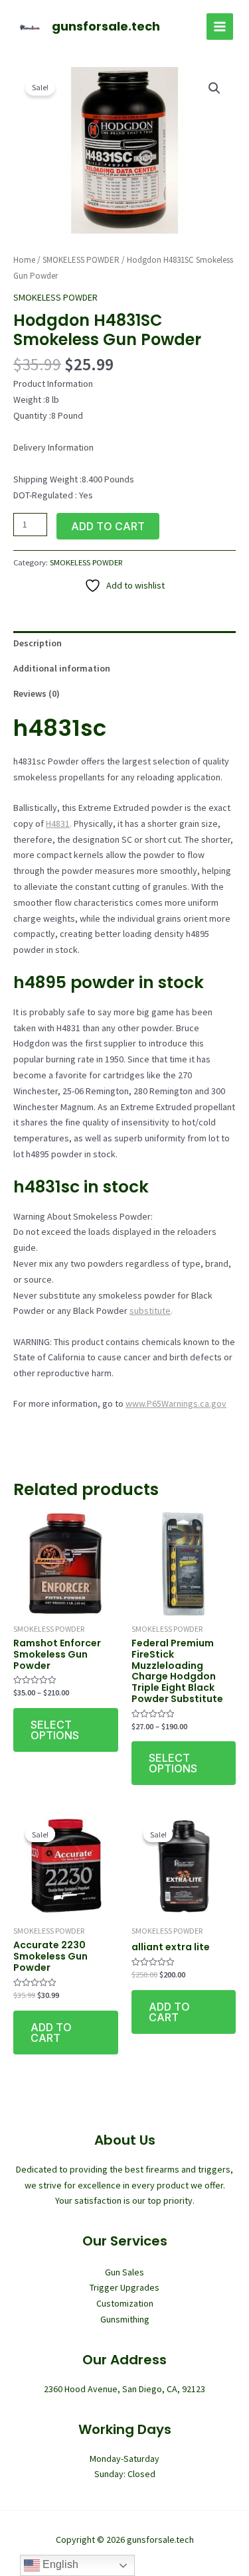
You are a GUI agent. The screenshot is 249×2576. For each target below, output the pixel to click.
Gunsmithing (125, 2319)
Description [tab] (38, 643)
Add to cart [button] (51, 2033)
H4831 (58, 823)
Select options (55, 1730)
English (59, 2564)
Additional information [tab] (62, 668)
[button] (214, 88)
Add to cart (108, 526)
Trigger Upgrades (124, 2287)
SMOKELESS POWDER (81, 260)
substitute (150, 1311)
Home (24, 260)
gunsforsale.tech (106, 26)
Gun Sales (124, 2272)
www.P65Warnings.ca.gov (176, 1403)
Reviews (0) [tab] (37, 693)
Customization (125, 2303)
